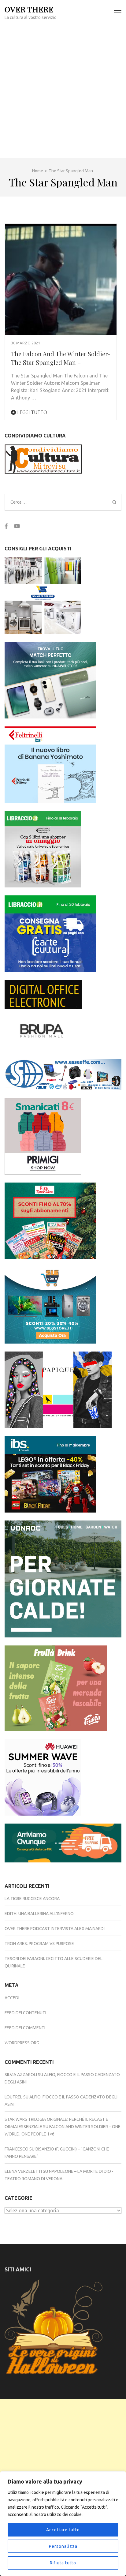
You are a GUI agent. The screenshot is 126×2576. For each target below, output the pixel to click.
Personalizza (63, 2546)
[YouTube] (17, 526)
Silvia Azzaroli (21, 2075)
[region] (63, 2524)
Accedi (12, 1998)
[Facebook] (6, 526)
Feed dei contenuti (25, 2013)
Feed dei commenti (25, 2028)
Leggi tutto (31, 412)
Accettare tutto (63, 2530)
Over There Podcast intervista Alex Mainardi (55, 1929)
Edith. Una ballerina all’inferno (39, 1914)
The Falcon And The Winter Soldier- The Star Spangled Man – (61, 358)
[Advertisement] (63, 92)
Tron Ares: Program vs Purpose (39, 1944)
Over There (29, 9)
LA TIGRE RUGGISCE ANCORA (32, 1899)
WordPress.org (22, 2043)
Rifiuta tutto (63, 2563)
